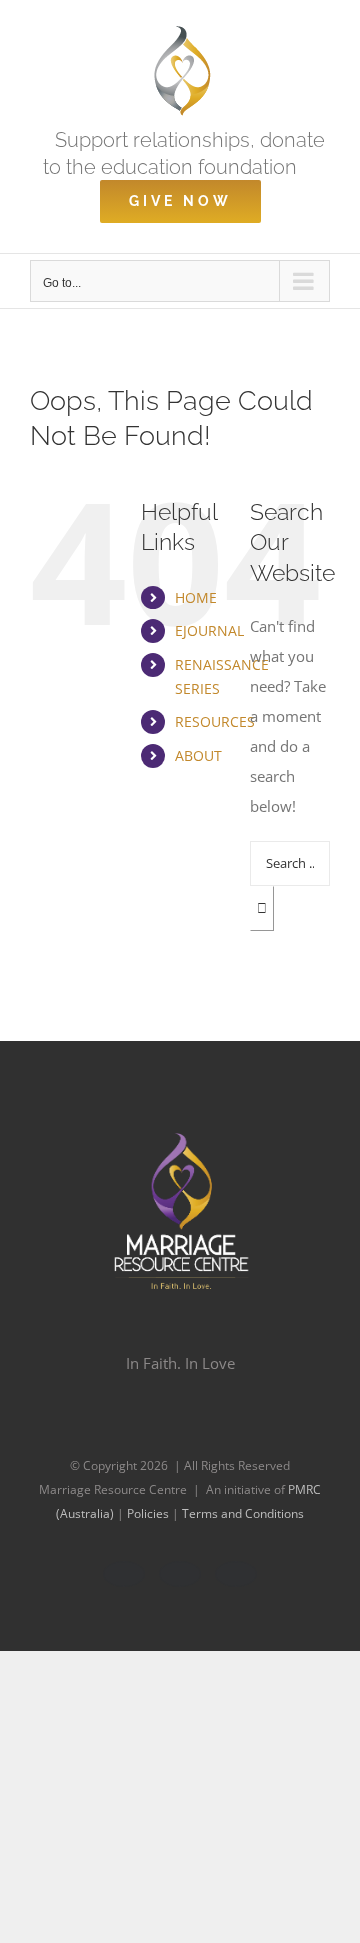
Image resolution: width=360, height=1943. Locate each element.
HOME (196, 597)
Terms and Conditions (243, 1513)
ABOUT (198, 755)
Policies (149, 1513)
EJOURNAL (209, 630)
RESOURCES (215, 721)
